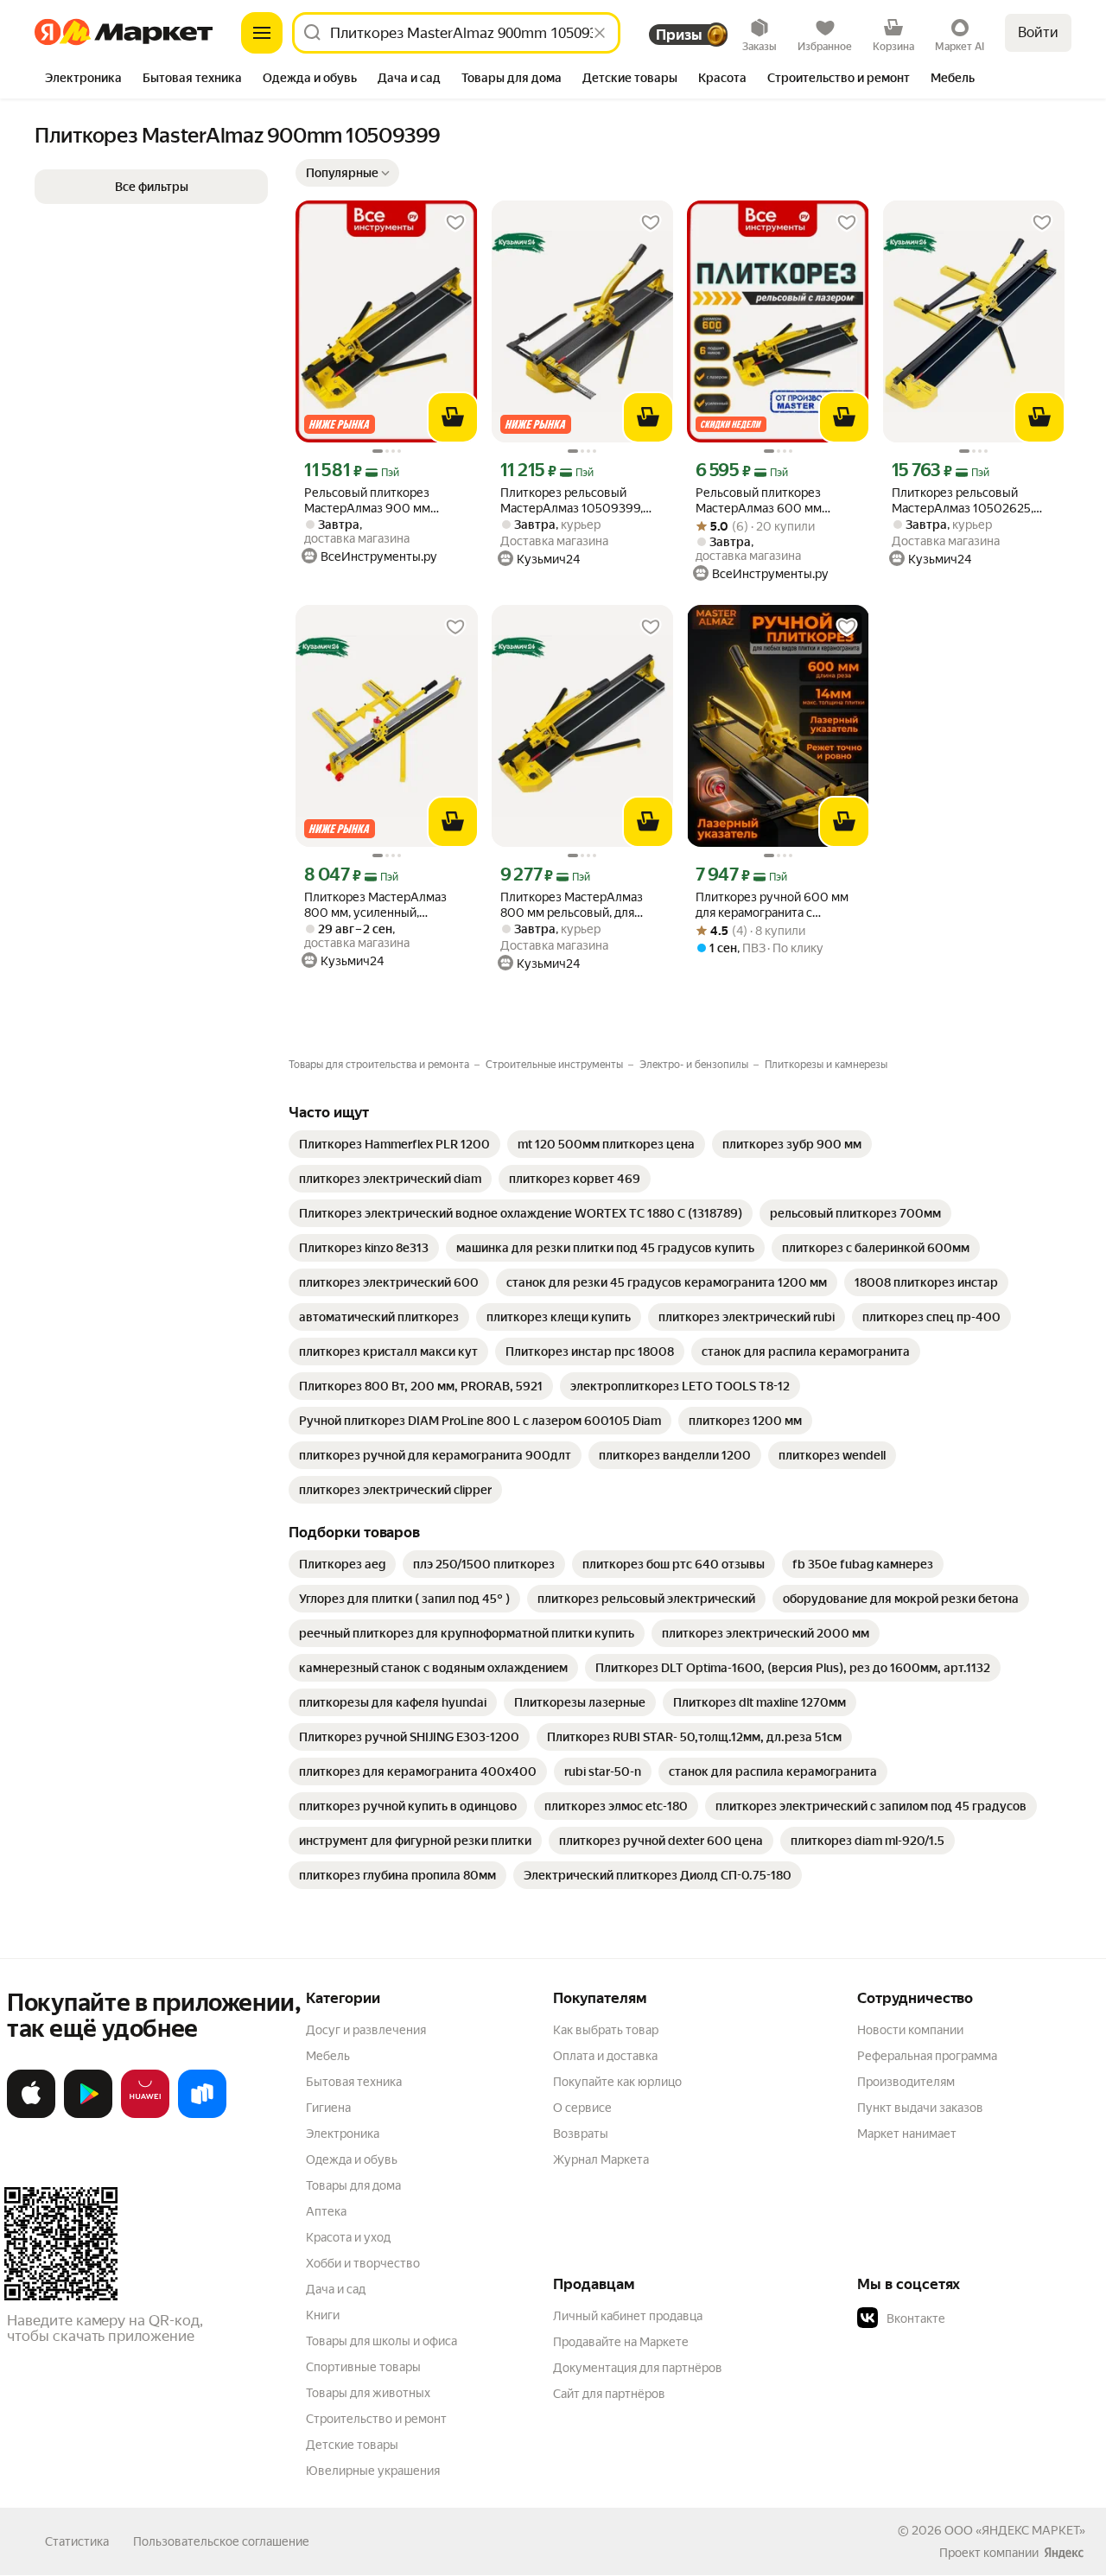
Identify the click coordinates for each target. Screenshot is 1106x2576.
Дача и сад (336, 2289)
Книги (323, 2315)
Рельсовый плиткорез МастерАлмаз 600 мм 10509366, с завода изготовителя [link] (759, 501)
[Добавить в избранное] (455, 223)
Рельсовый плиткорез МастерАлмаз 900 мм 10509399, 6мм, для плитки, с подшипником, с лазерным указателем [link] (384, 501)
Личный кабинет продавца (628, 2316)
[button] (347, 173)
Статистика (77, 2541)
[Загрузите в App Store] (31, 2115)
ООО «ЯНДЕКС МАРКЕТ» (1015, 2530)
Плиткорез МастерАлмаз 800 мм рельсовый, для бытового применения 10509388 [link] (572, 905)
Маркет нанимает (907, 2134)
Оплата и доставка (605, 2056)
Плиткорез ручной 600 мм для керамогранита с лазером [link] (772, 905)
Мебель (328, 2056)
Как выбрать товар (606, 2030)
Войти (1038, 32)
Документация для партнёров (638, 2368)
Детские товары (352, 2445)
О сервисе (582, 2108)
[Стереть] (600, 33)
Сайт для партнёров (609, 2394)
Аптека (326, 2211)
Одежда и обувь (352, 2159)
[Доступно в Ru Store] (202, 2115)
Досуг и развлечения (366, 2030)
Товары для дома (353, 2185)
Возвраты (581, 2134)
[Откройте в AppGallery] (145, 2115)
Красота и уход (348, 2237)
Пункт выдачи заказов (920, 2108)
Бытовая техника (354, 2082)
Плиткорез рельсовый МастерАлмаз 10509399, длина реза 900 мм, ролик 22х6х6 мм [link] (575, 501)
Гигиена (328, 2108)
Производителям (906, 2082)
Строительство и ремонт (376, 2419)
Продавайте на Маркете (621, 2342)
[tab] (83, 80)
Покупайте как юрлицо (617, 2082)
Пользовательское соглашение (221, 2541)
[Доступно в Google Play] (88, 2115)
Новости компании (910, 2030)
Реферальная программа (927, 2056)
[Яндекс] (1064, 2553)
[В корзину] (453, 417)
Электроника (343, 2134)
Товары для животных (368, 2393)
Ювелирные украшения (373, 2471)
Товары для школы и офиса (381, 2341)
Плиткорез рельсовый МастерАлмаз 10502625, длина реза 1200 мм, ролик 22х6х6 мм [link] (968, 501)
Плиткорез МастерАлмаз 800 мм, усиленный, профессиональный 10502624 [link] (375, 905)
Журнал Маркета (601, 2159)
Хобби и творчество (363, 2263)
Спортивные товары (363, 2367)
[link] (394, 1144)
